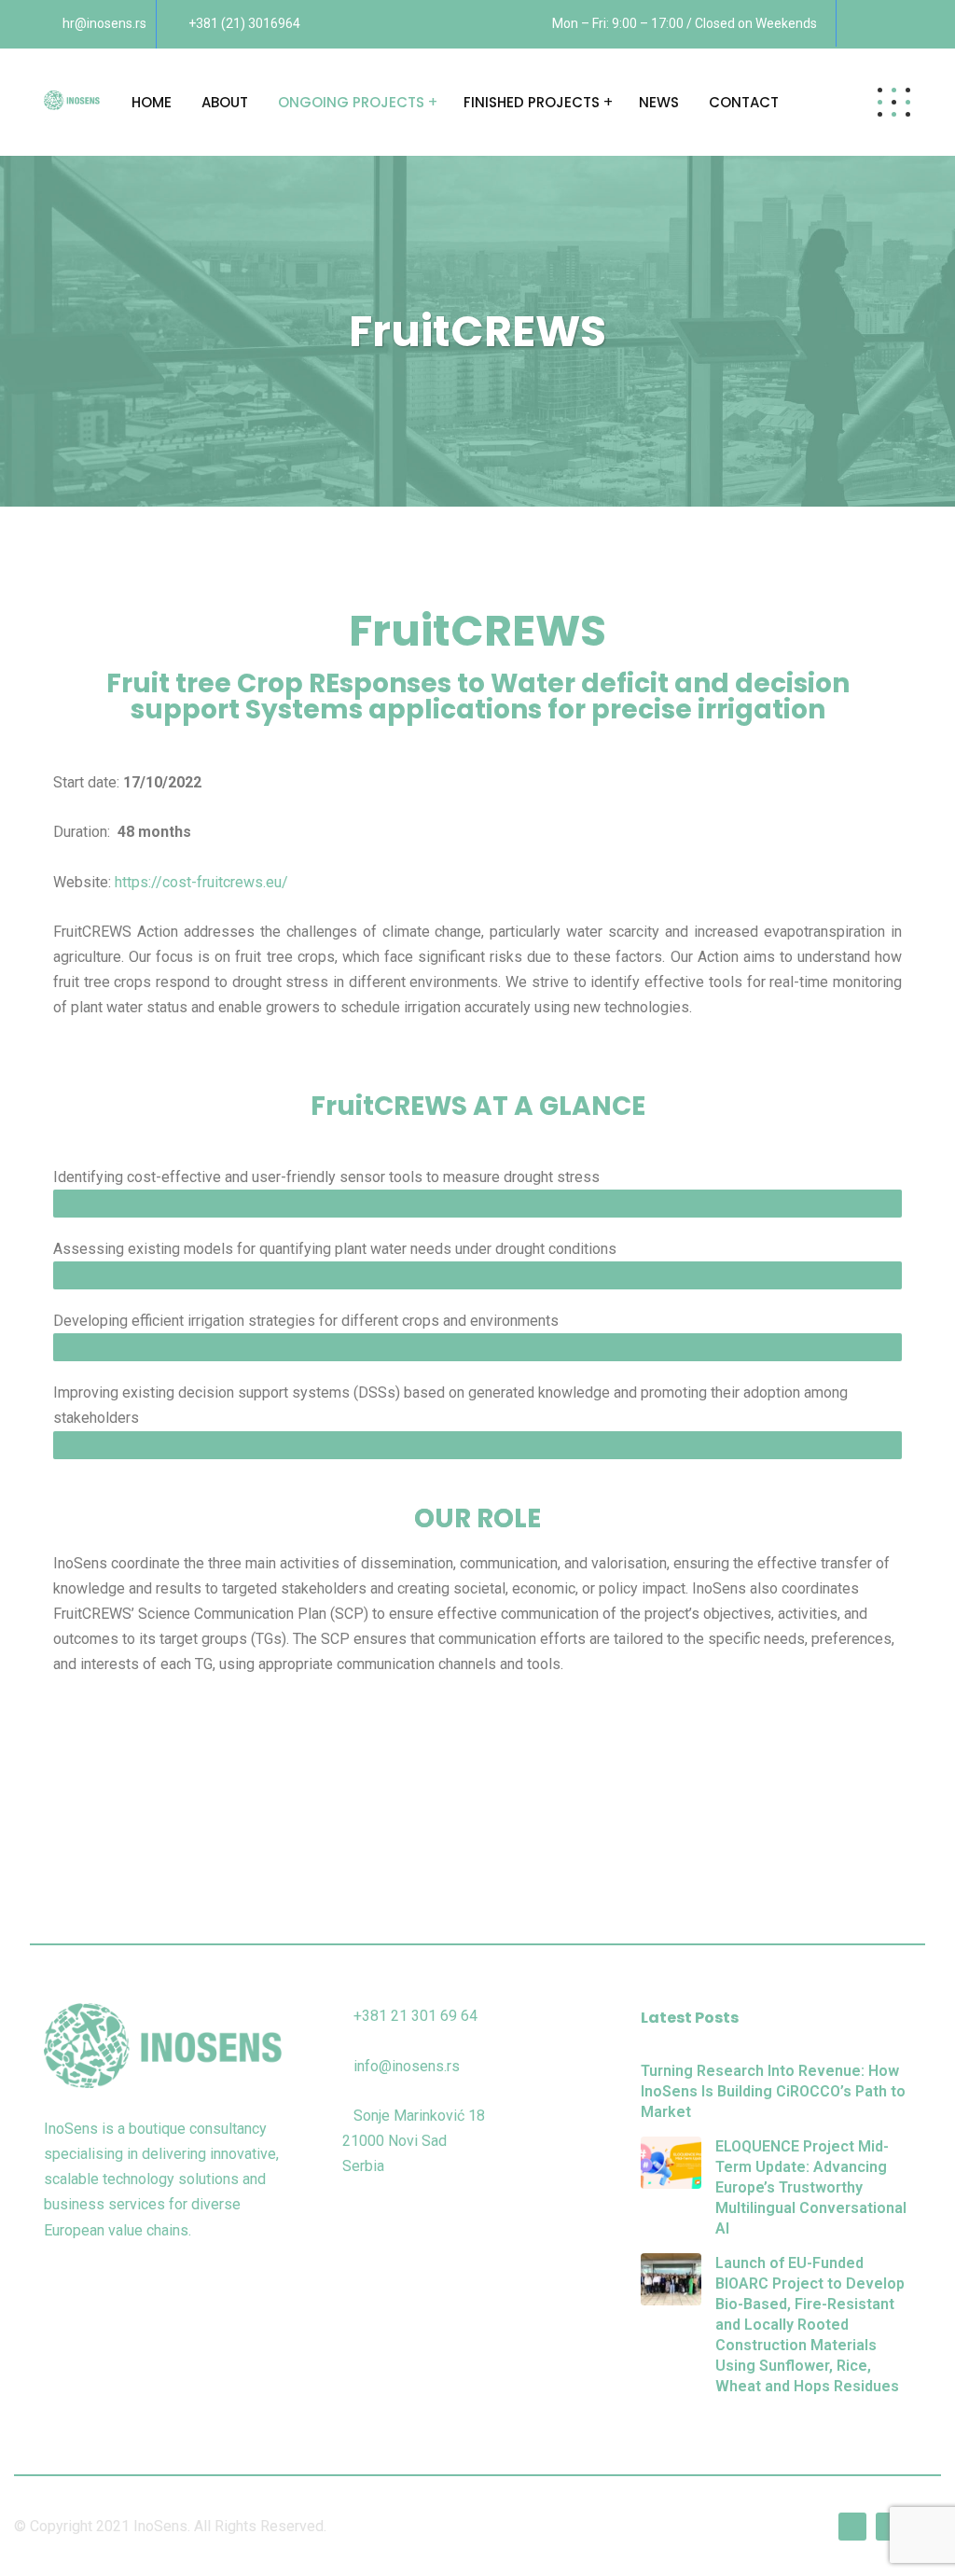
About (225, 102)
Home (152, 102)
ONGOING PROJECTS (351, 102)
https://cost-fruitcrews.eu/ (201, 882)
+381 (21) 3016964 (244, 23)
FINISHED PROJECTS (532, 102)
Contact (744, 102)
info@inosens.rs (407, 2066)
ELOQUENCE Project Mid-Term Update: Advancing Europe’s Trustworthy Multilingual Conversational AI (811, 2187)
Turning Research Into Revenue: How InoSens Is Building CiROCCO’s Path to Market (773, 2091)
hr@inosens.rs (104, 23)
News (659, 102)
